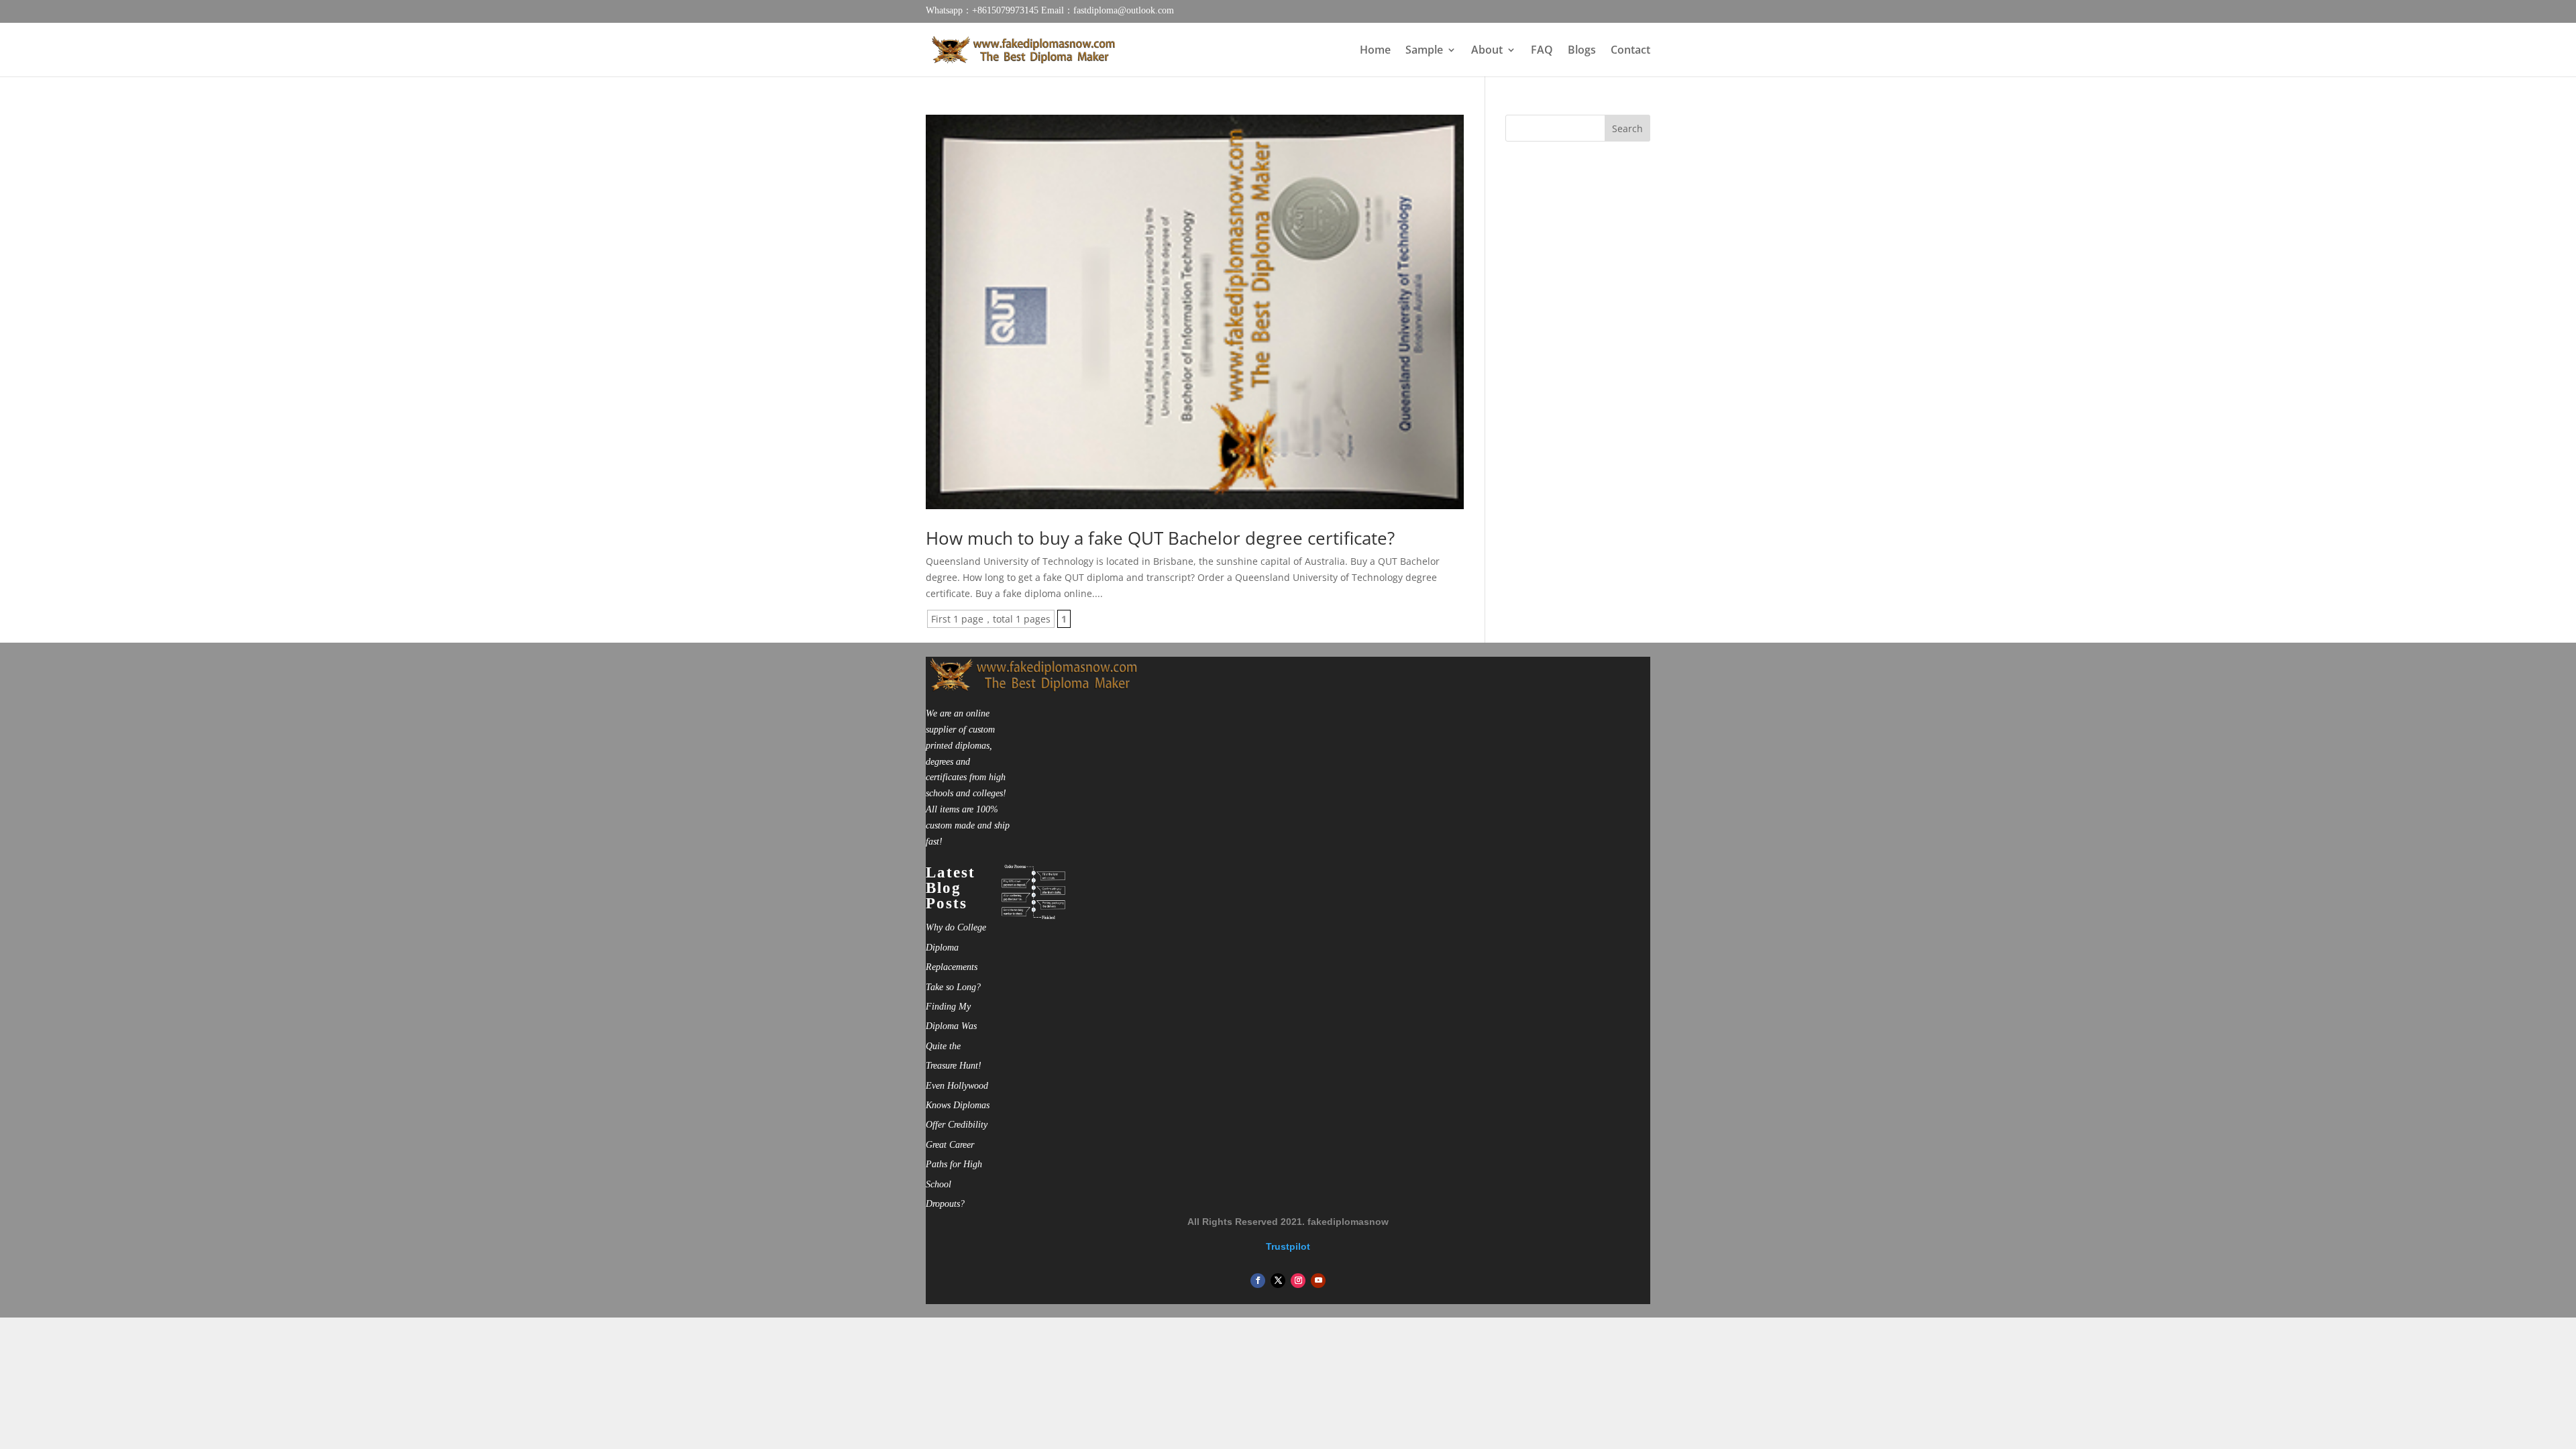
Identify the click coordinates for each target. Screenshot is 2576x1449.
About (1487, 51)
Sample (1424, 51)
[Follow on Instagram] (1298, 1281)
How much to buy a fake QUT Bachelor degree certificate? (1160, 538)
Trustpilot (1288, 1246)
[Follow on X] (1278, 1281)
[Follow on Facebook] (1258, 1281)
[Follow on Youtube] (1318, 1281)
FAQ (1542, 51)
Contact (1630, 51)
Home (1375, 51)
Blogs (1582, 51)
